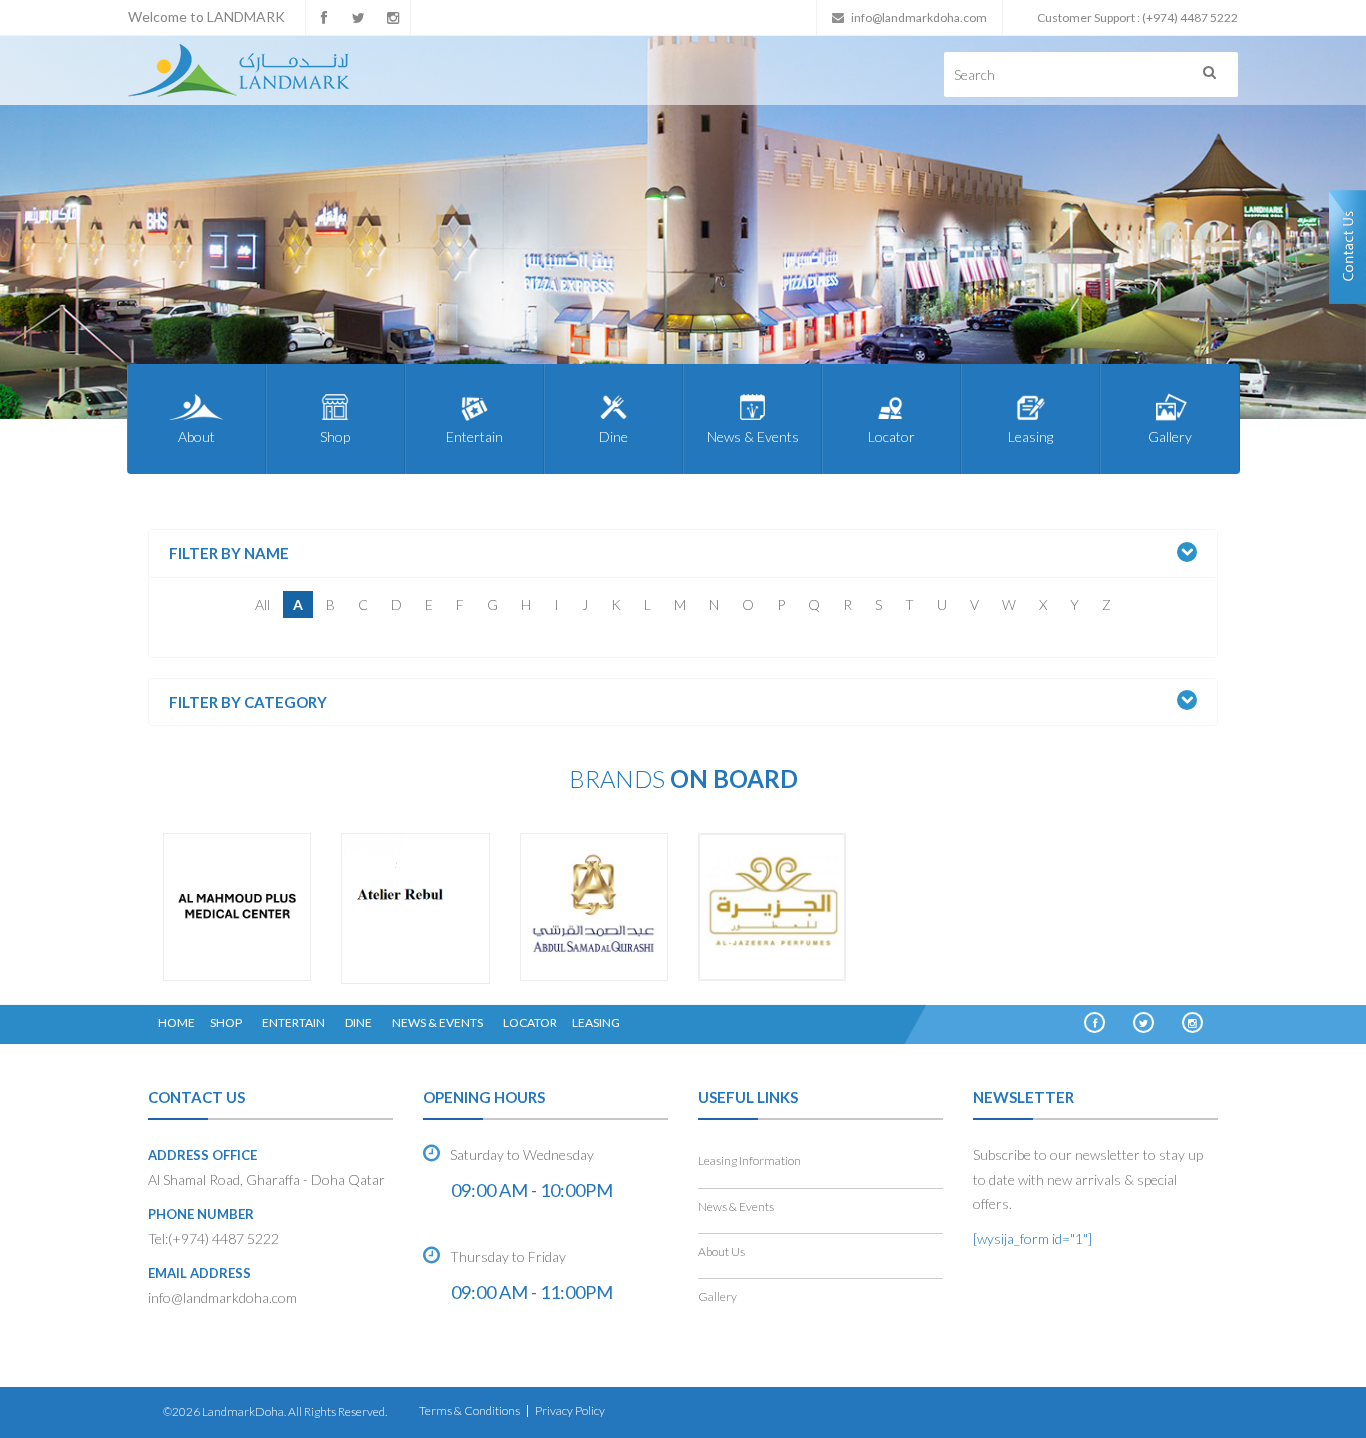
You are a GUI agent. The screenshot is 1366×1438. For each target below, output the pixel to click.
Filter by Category (248, 702)
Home (176, 1022)
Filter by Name (229, 553)
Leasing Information (749, 1160)
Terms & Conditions (469, 1410)
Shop (335, 436)
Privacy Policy (570, 1410)
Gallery (1170, 436)
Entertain (474, 436)
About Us (721, 1251)
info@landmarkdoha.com (919, 17)
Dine (613, 436)
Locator (891, 436)
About (196, 436)
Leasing (1030, 436)
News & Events (753, 436)
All (262, 604)
